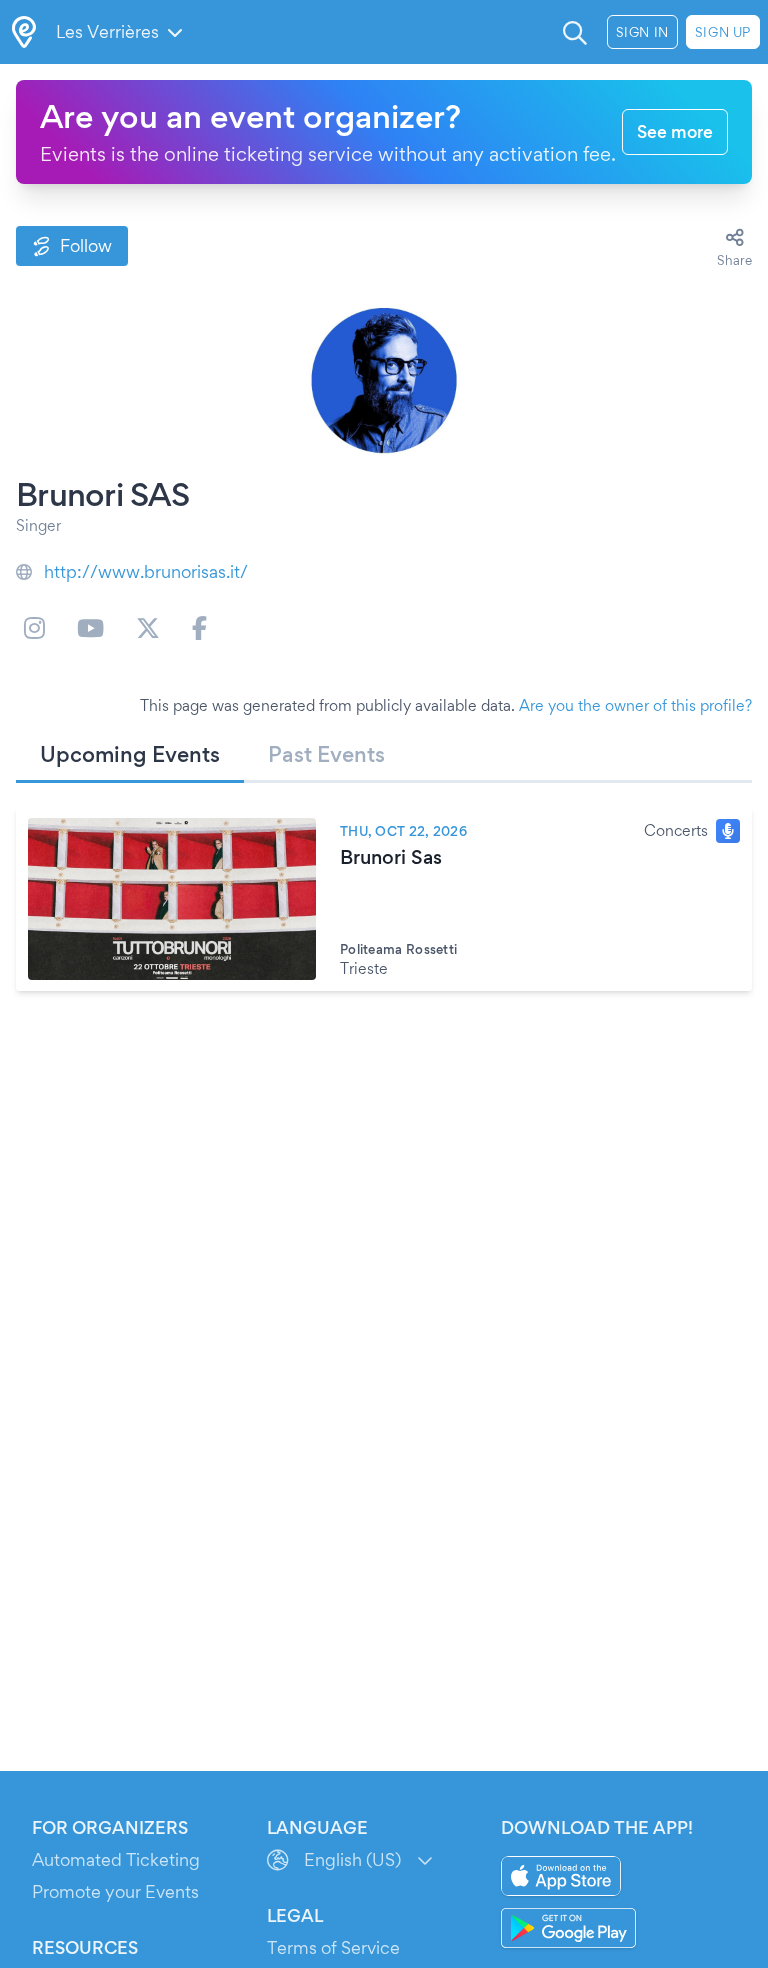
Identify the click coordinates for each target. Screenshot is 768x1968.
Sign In (642, 32)
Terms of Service (333, 1947)
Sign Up (723, 32)
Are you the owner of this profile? (635, 705)
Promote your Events (115, 1891)
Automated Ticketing (116, 1859)
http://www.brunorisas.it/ (146, 571)
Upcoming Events (130, 754)
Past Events (326, 754)
